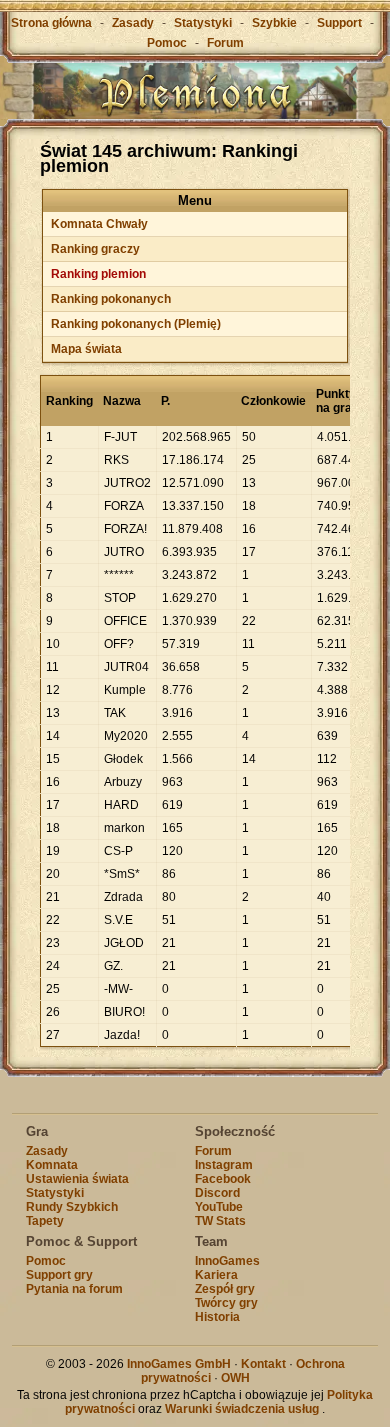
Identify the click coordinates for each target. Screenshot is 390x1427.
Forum (225, 43)
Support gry (59, 1275)
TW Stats (220, 1221)
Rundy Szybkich (72, 1207)
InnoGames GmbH (179, 1364)
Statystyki (203, 23)
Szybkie (274, 23)
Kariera (216, 1275)
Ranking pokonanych (111, 299)
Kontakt (263, 1364)
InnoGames (227, 1261)
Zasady (133, 23)
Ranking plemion (98, 274)
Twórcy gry (226, 1303)
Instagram (224, 1165)
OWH (235, 1378)
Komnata (52, 1165)
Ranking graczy (95, 249)
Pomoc (167, 43)
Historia (217, 1317)
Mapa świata (86, 349)
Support (339, 23)
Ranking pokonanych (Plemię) (136, 324)
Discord (217, 1193)
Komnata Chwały (99, 224)
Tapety (45, 1221)
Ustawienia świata (77, 1179)
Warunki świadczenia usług (242, 1409)
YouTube (219, 1207)
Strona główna (51, 23)
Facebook (223, 1179)
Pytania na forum (74, 1289)
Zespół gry (225, 1289)
